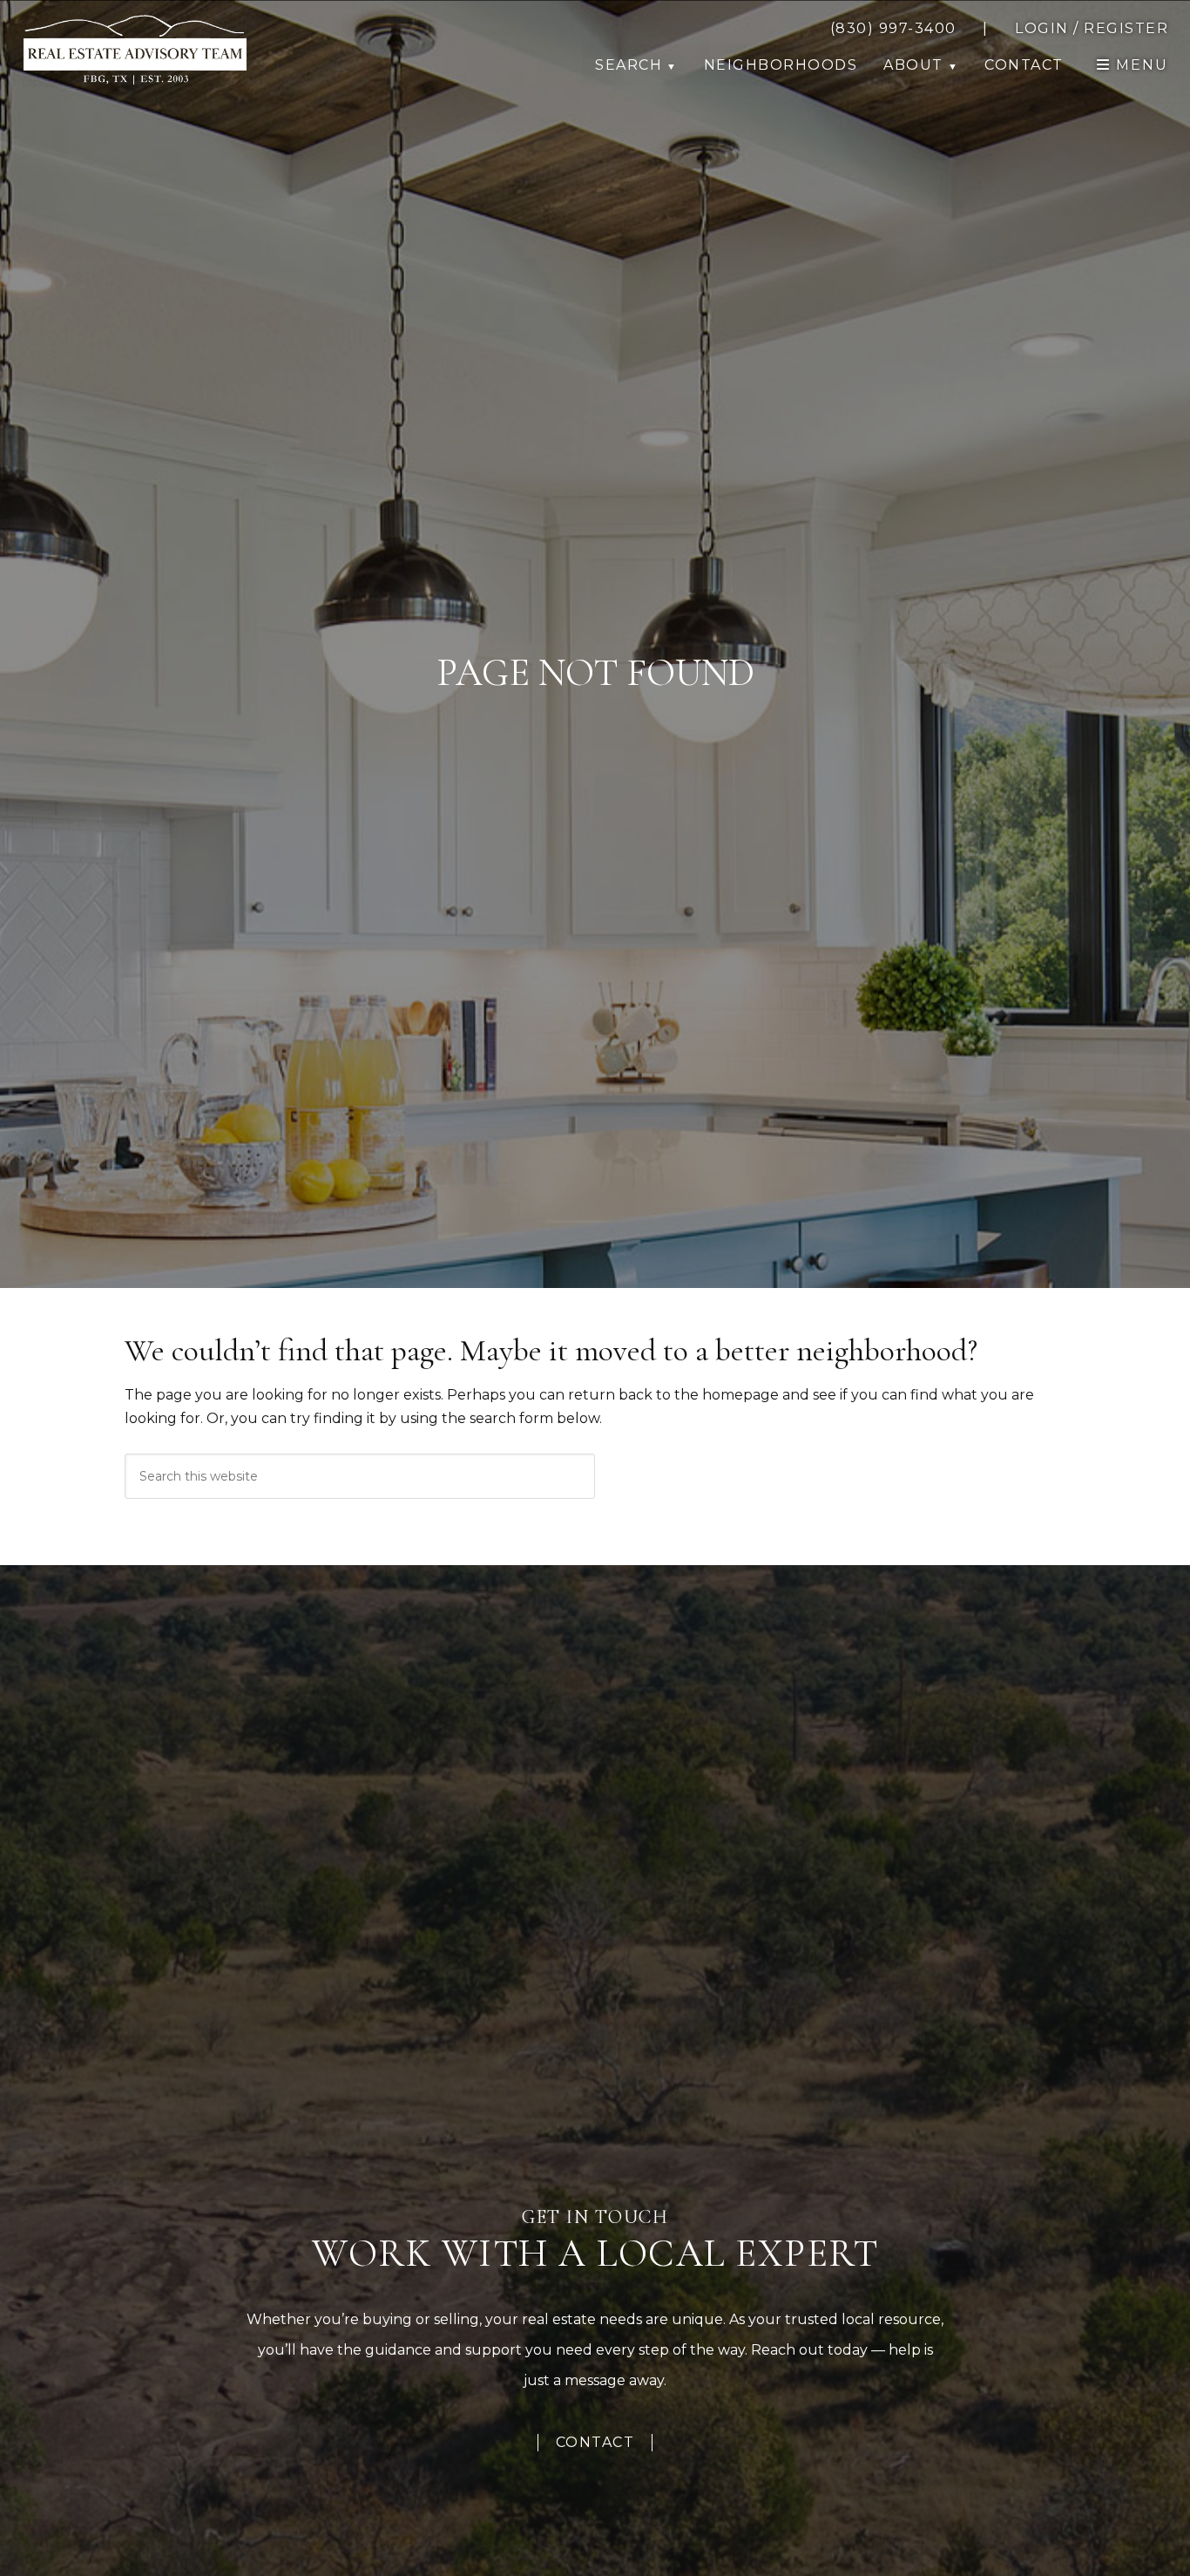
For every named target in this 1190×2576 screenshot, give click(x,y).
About (913, 65)
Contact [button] (1024, 65)
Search (629, 65)
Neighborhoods (781, 65)
